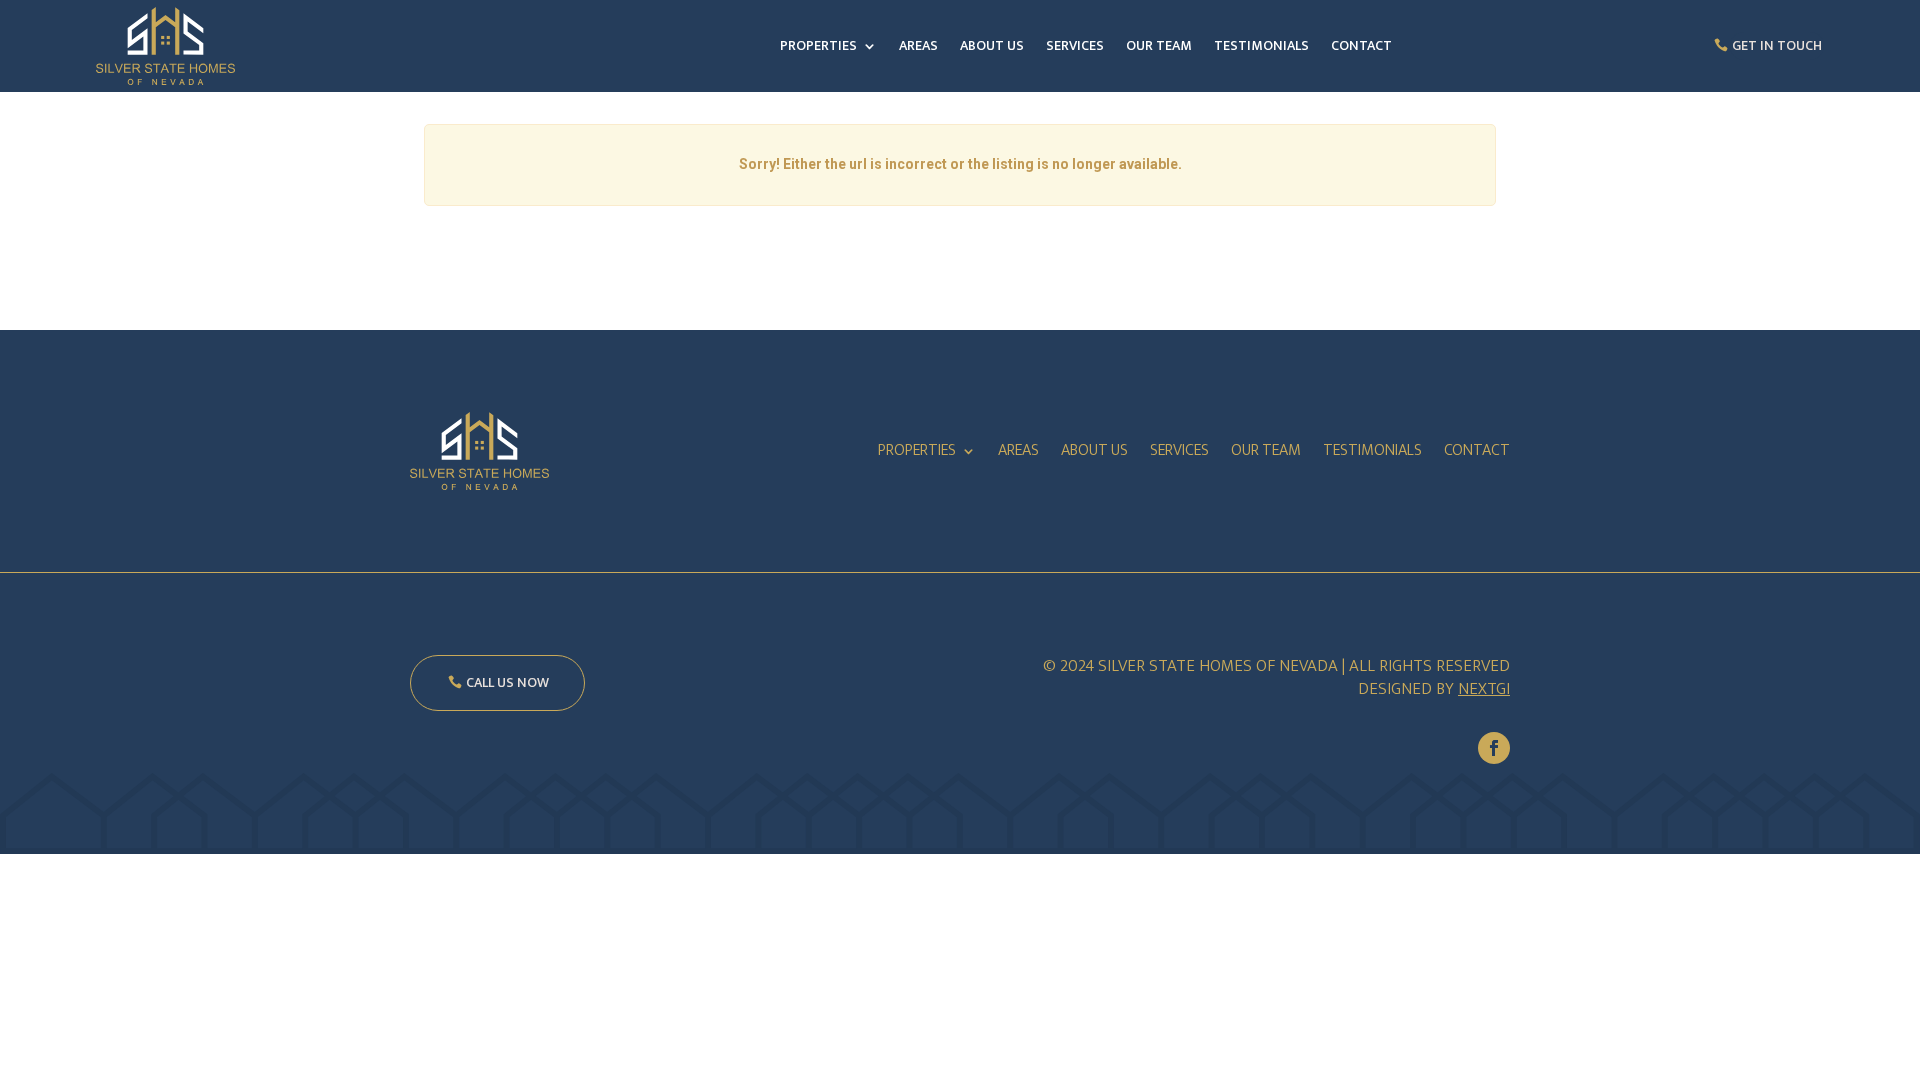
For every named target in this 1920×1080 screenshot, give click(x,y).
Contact (1361, 45)
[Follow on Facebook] (1494, 748)
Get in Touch (1777, 45)
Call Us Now (507, 682)
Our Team (1159, 45)
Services (1075, 45)
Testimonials (1261, 45)
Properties (818, 45)
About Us (992, 45)
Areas (918, 45)
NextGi (1484, 689)
